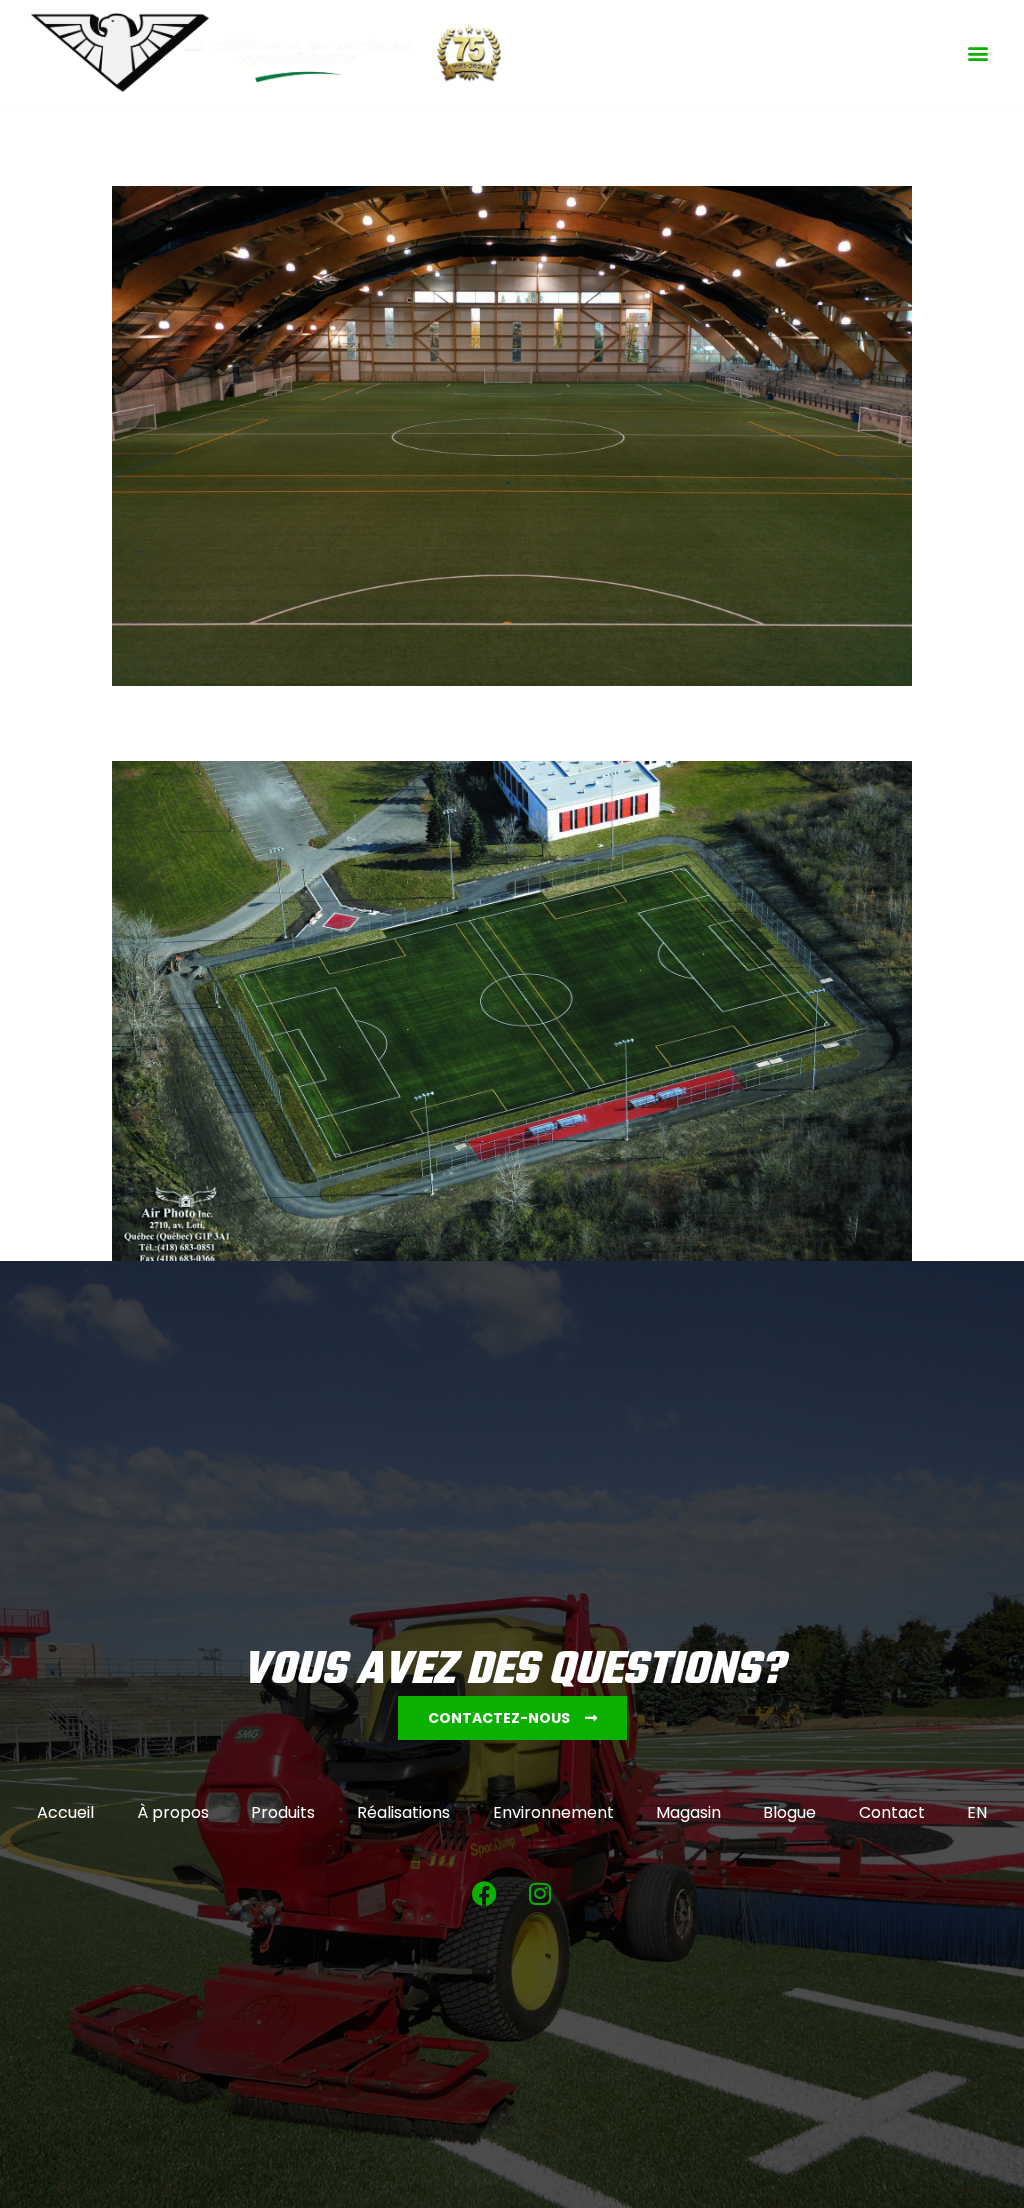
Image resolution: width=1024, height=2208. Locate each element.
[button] (977, 53)
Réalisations (403, 1812)
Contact (892, 1812)
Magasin (688, 1812)
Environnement (553, 1812)
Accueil (65, 1812)
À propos (173, 1812)
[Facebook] (485, 1893)
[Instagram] (540, 1893)
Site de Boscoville (179, 723)
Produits (283, 1812)
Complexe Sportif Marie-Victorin (240, 149)
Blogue (789, 1812)
